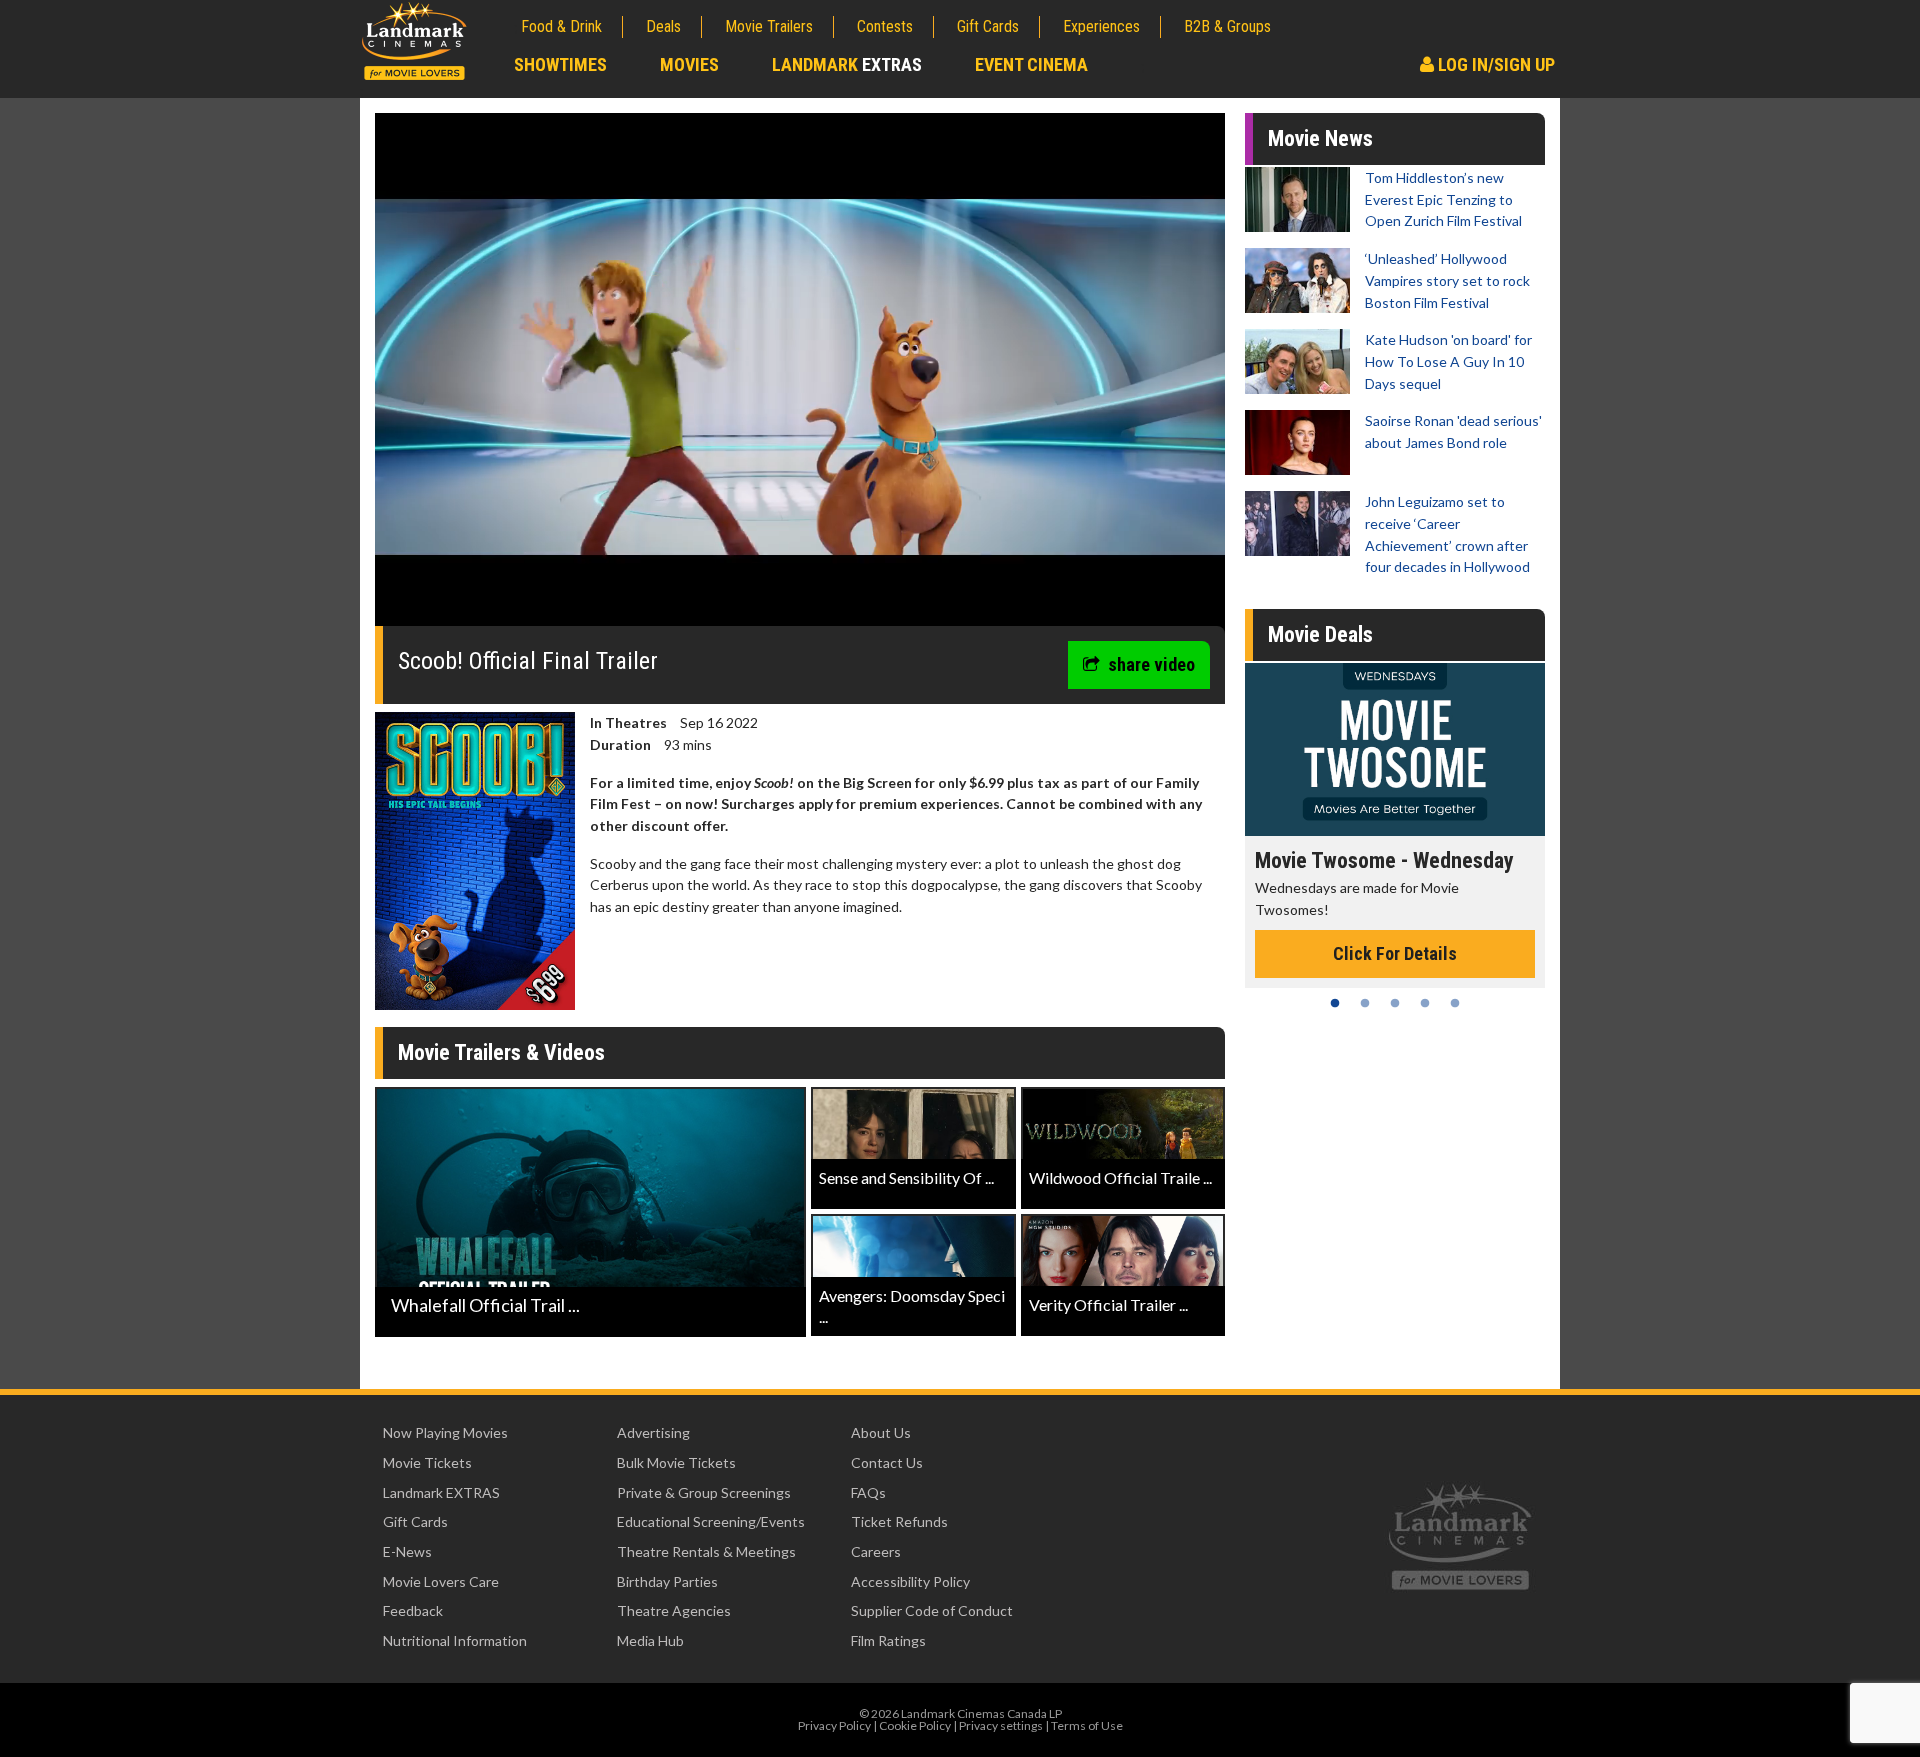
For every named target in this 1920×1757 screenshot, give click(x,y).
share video (1151, 664)
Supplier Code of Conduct (932, 1610)
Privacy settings (1001, 1725)
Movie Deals (1320, 634)
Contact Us (887, 1462)
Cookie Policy (915, 1725)
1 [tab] (1335, 1003)
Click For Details (1395, 932)
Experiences (1101, 26)
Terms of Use (1087, 1725)
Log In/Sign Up (1494, 64)
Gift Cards (988, 26)
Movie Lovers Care (441, 1581)
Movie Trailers (769, 26)
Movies (689, 64)
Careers (876, 1551)
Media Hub (650, 1640)
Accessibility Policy (910, 1581)
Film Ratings (888, 1640)
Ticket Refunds (899, 1521)
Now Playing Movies (445, 1432)
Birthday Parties (667, 1581)
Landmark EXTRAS (441, 1492)
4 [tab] (1425, 1003)
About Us (881, 1432)
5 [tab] (1455, 1003)
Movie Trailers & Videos (501, 1052)
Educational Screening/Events (711, 1521)
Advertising (653, 1432)
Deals (663, 26)
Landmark (847, 64)
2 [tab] (1365, 1003)
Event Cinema (1031, 64)
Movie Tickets (427, 1462)
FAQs (868, 1492)
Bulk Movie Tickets (676, 1462)
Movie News (1320, 138)
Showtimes (560, 64)
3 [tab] (1395, 1003)
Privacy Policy (834, 1725)
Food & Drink (561, 26)
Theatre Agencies (674, 1610)
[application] (800, 377)
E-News (407, 1551)
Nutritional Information (455, 1640)
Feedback (413, 1610)
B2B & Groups (1227, 26)
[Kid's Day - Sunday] (1395, 749)
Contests (885, 26)
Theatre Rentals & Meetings (706, 1551)
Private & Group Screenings (704, 1492)
